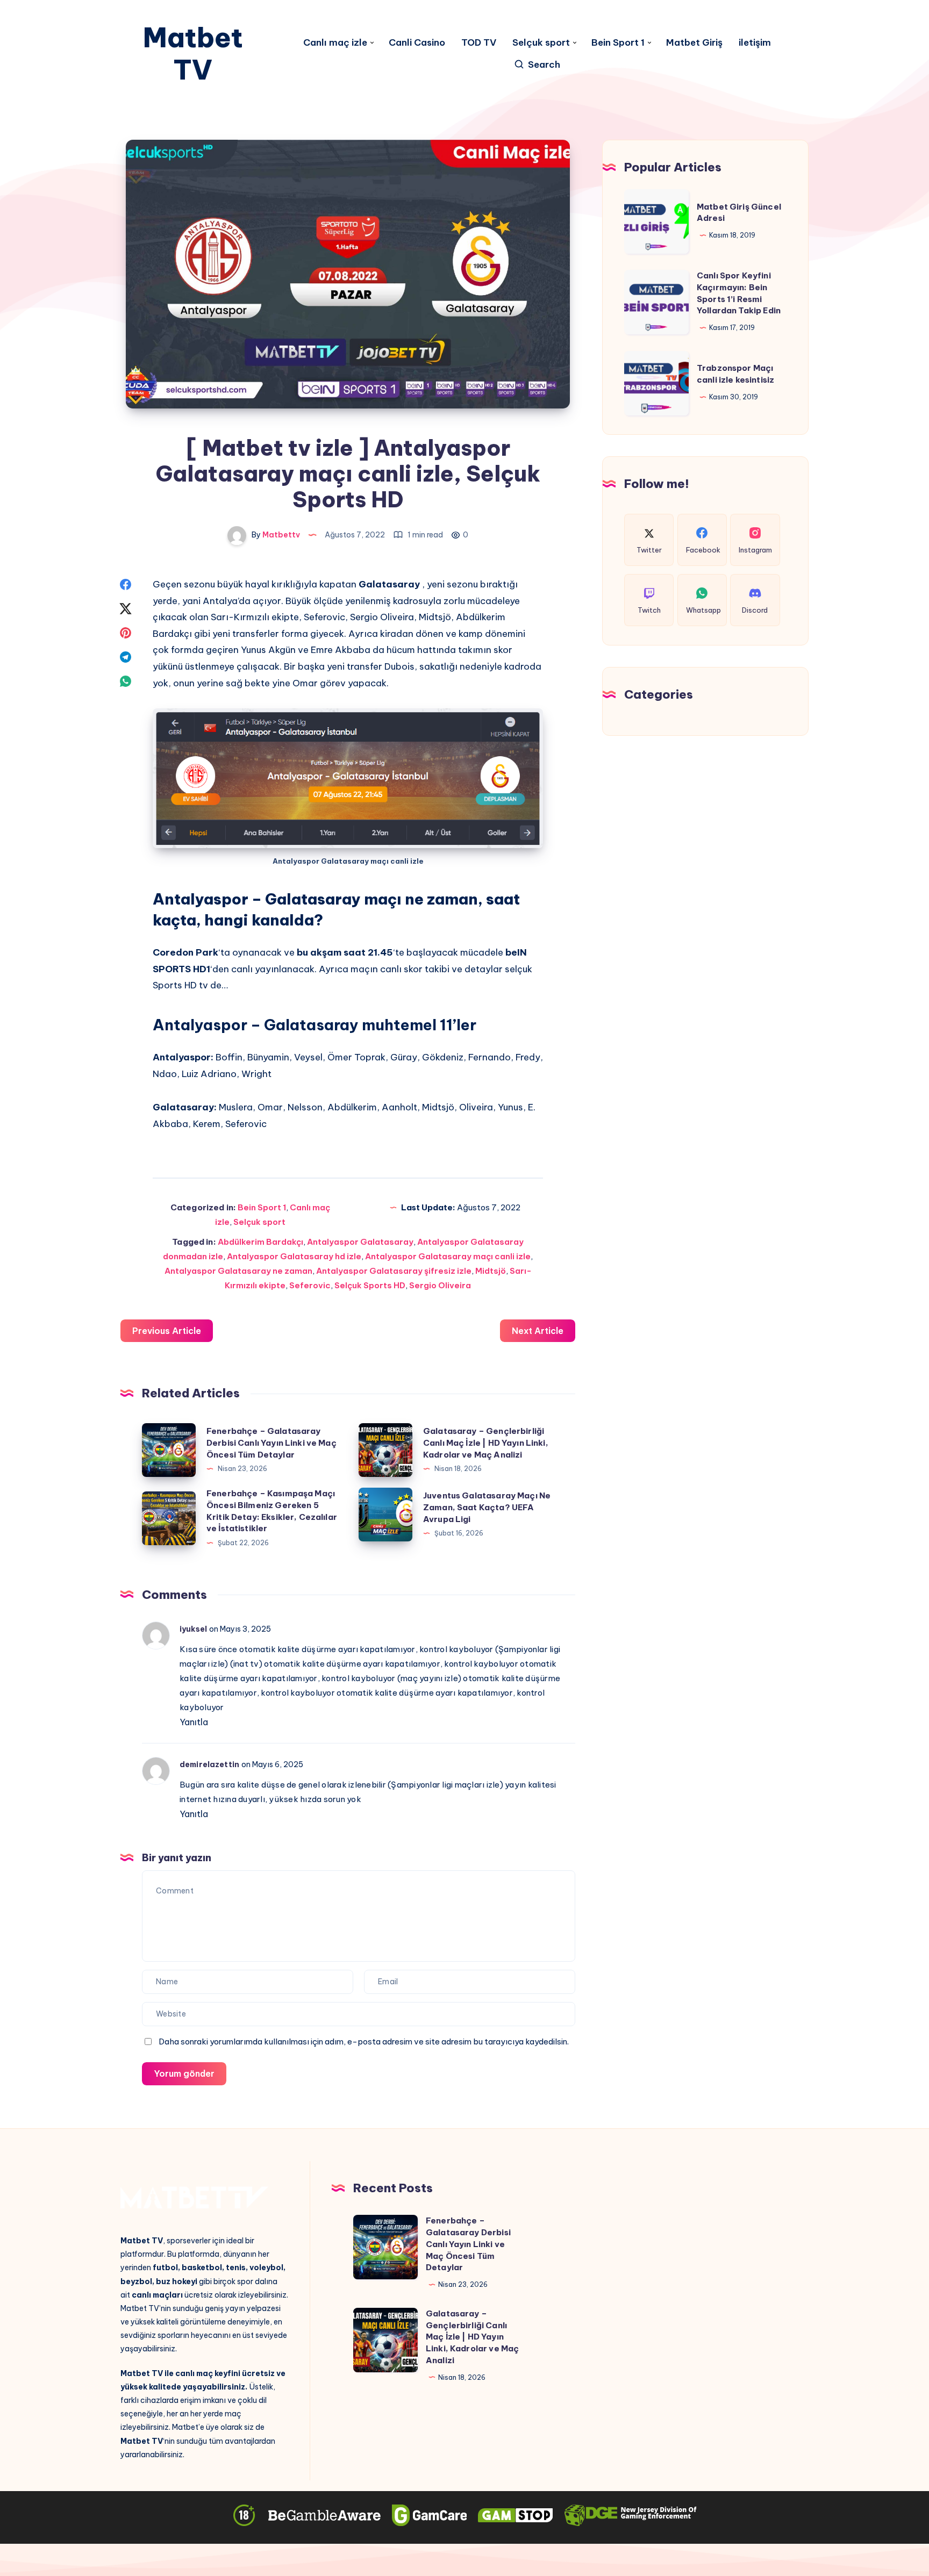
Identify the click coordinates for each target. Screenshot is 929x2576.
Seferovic (310, 1285)
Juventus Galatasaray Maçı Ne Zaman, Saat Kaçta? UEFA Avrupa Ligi (487, 1507)
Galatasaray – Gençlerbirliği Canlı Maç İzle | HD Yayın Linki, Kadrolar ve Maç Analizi (486, 1443)
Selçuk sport (541, 43)
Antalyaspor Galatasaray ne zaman (238, 1271)
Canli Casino (417, 43)
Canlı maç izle (335, 43)
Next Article (538, 1331)
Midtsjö (491, 1271)
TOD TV (479, 43)
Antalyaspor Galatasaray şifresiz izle (394, 1271)
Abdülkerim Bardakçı (260, 1242)
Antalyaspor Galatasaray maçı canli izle (448, 1256)
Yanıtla (194, 1722)
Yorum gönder (184, 2073)
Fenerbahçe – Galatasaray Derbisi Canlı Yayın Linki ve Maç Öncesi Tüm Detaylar (271, 1443)
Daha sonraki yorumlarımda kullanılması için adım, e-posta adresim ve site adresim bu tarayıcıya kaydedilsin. (364, 2042)
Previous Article (167, 1331)
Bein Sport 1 (618, 43)
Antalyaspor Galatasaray (360, 1242)
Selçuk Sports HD (370, 1285)
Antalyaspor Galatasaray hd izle (294, 1256)
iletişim (755, 43)
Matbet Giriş (694, 43)
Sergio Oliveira (440, 1285)
